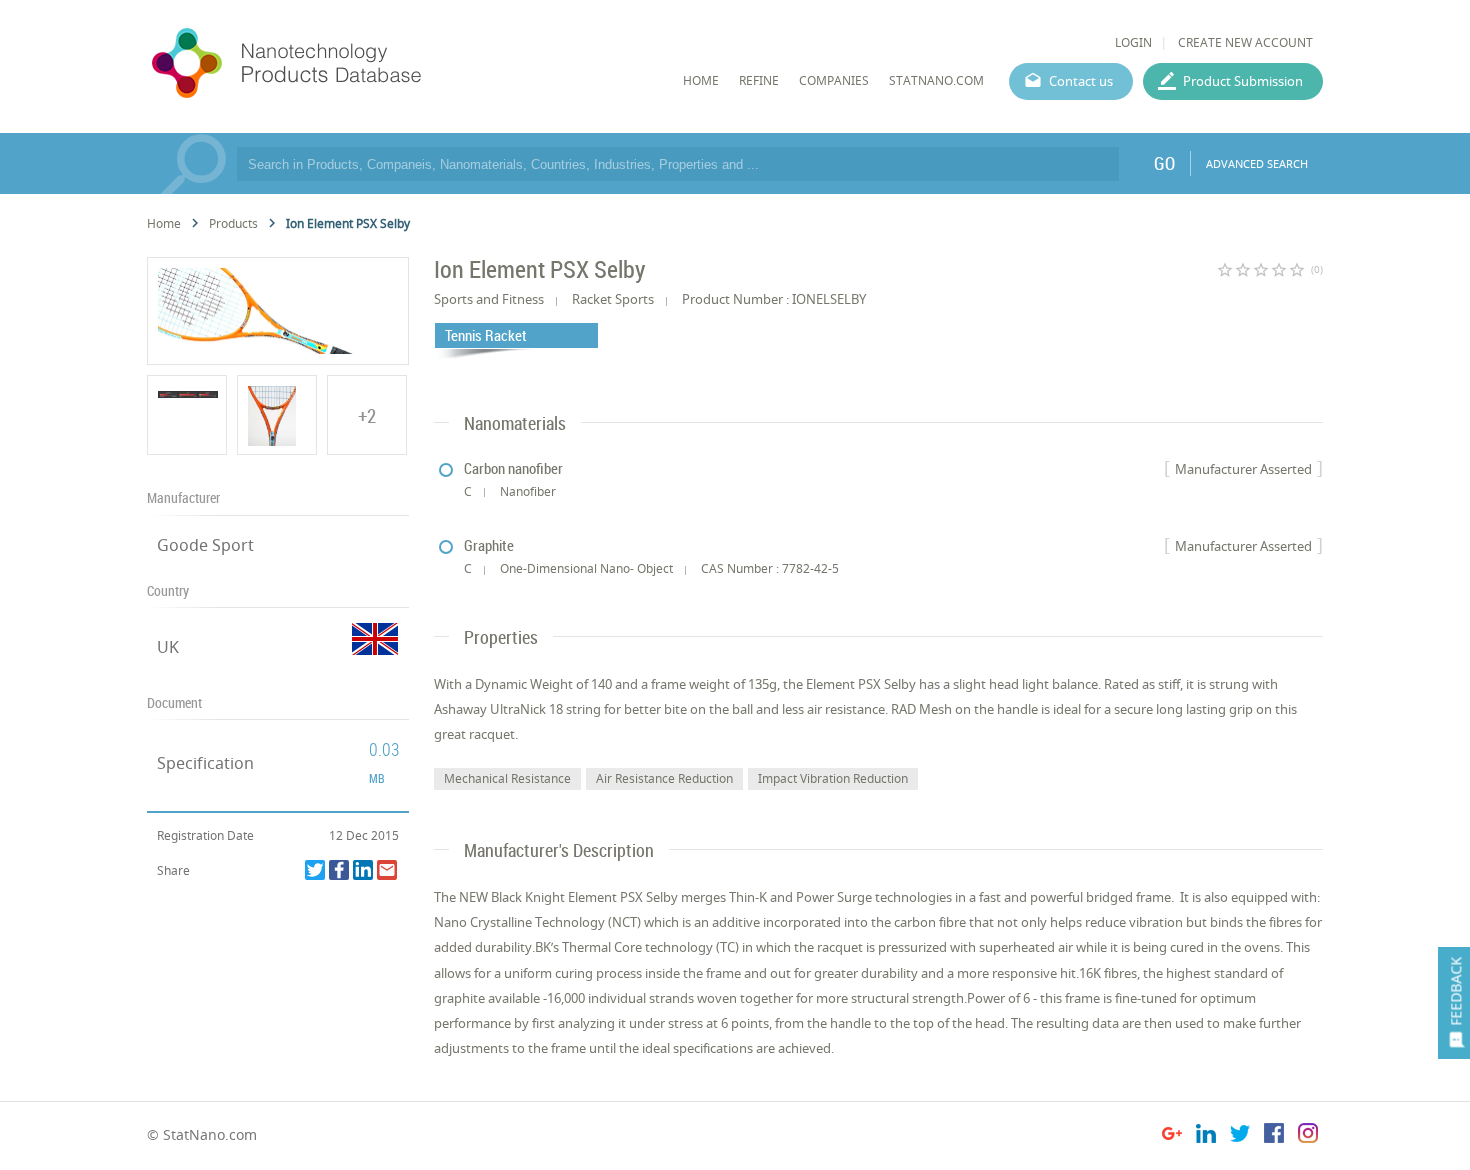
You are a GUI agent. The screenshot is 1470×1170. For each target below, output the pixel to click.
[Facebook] (339, 870)
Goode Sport (205, 545)
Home (164, 223)
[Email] (387, 870)
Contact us (1081, 81)
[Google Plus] (1172, 1136)
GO (1164, 163)
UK (168, 647)
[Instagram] (1308, 1136)
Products (233, 223)
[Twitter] (315, 870)
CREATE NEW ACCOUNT (1245, 42)
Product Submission (1243, 81)
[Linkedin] (363, 870)
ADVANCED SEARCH (1257, 163)
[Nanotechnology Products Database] (346, 64)
